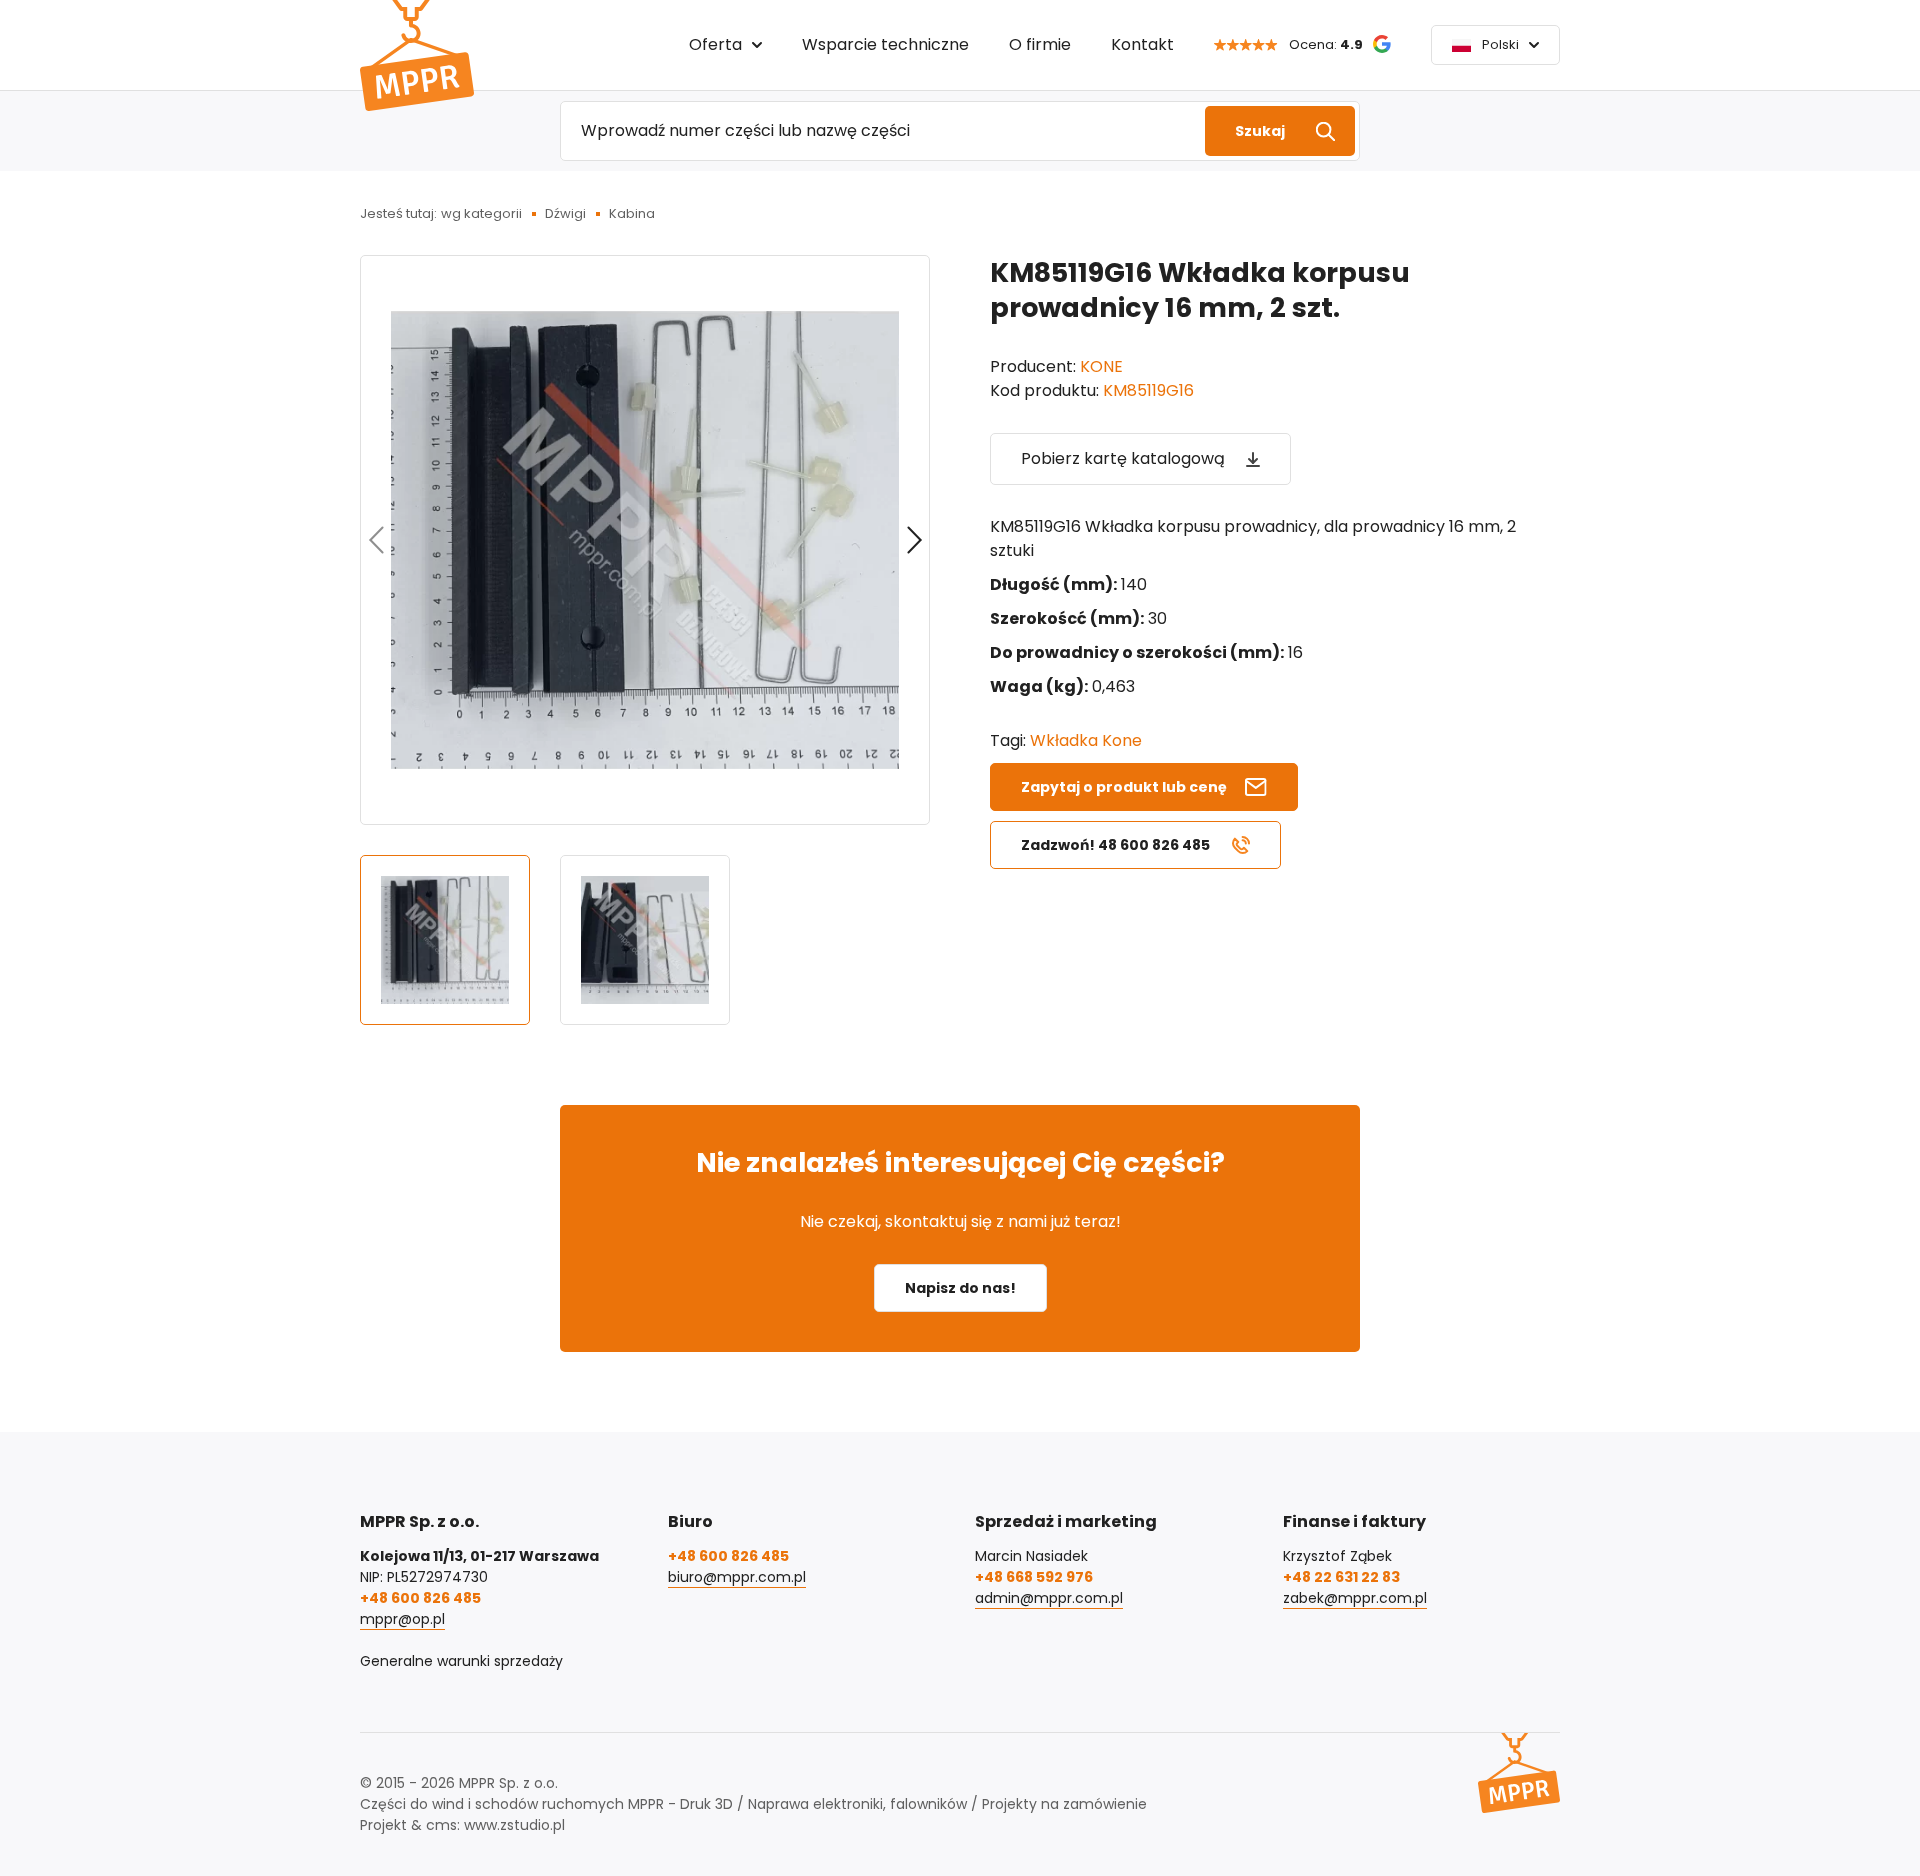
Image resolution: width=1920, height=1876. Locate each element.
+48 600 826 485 (420, 1598)
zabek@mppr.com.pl (1355, 1598)
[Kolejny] (914, 540)
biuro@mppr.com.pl (737, 1577)
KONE (1101, 366)
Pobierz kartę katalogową (1123, 458)
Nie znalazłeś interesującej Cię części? (960, 1162)
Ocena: (1326, 44)
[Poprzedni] (376, 540)
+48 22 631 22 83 (1341, 1577)
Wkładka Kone (1086, 740)
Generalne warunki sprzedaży (461, 1661)
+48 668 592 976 (1034, 1577)
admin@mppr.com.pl (1049, 1598)
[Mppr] (417, 55)
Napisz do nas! (960, 1288)
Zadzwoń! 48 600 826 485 (1115, 845)
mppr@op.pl (402, 1619)
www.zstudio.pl (514, 1825)
